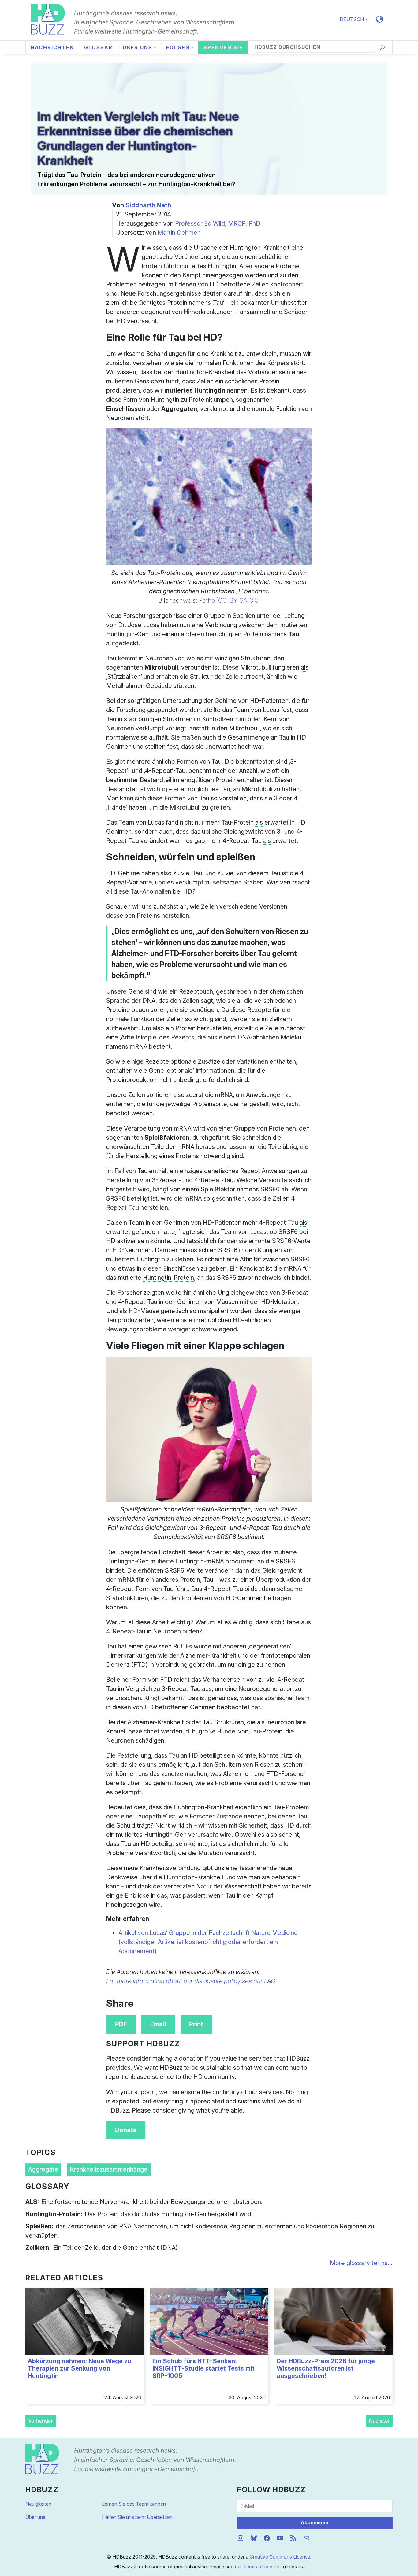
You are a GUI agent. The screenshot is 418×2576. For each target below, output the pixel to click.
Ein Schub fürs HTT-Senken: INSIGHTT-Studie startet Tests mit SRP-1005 (203, 2368)
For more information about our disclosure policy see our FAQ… (193, 1981)
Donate (126, 2130)
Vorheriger (41, 2421)
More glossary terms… (361, 2263)
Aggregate (43, 2169)
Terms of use (258, 2567)
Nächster (379, 2421)
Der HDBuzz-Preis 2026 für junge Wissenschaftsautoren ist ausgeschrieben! (326, 2368)
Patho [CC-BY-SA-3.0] (230, 600)
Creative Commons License (280, 2557)
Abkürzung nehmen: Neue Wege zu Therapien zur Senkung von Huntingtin (80, 2368)
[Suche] (382, 48)
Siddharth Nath (148, 205)
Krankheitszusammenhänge (109, 2169)
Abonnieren (315, 2523)
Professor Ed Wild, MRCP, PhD (218, 223)
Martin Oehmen (179, 233)
